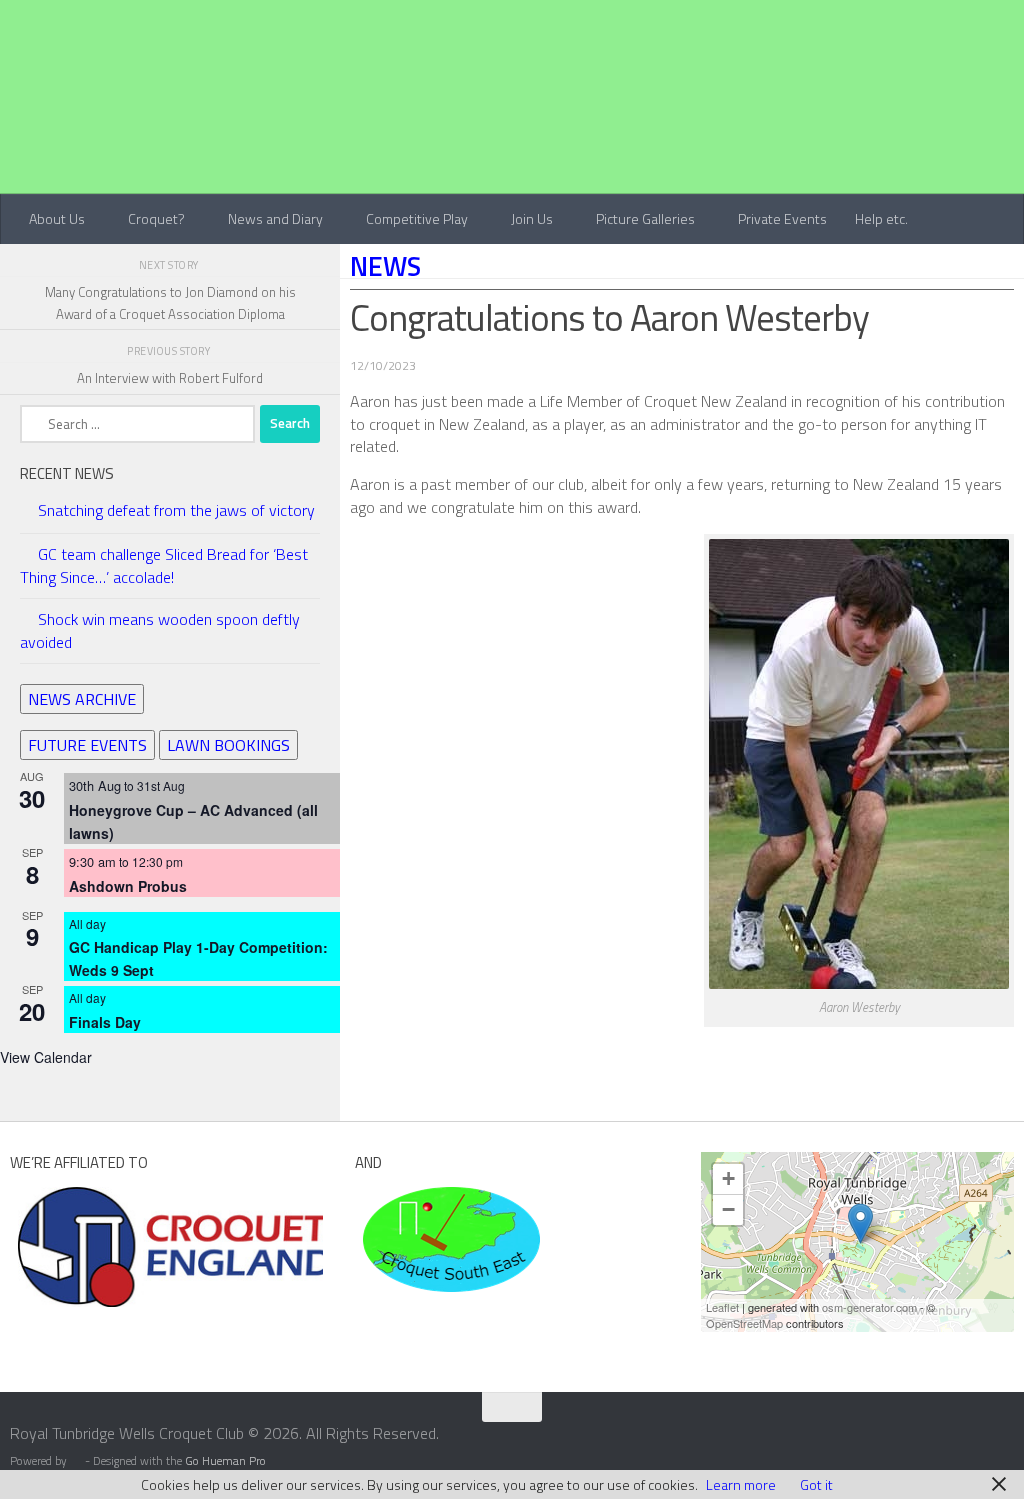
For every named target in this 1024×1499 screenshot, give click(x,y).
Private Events (782, 218)
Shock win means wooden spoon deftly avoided (160, 630)
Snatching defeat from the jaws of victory (176, 510)
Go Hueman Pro (225, 1461)
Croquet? (156, 218)
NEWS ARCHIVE (82, 699)
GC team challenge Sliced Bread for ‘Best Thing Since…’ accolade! (164, 565)
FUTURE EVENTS (87, 745)
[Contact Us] (1000, 1446)
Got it (816, 1484)
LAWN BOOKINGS (228, 745)
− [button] (728, 1209)
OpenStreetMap (744, 1323)
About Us (57, 218)
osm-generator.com (869, 1307)
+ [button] (728, 1178)
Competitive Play (417, 218)
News (385, 266)
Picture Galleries (645, 218)
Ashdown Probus (128, 886)
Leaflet (722, 1307)
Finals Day (105, 1022)
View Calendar (46, 1057)
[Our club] (860, 1223)
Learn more (741, 1484)
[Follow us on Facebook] (964, 1446)
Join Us (532, 218)
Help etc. (881, 218)
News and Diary (275, 218)
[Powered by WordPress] (76, 1462)
